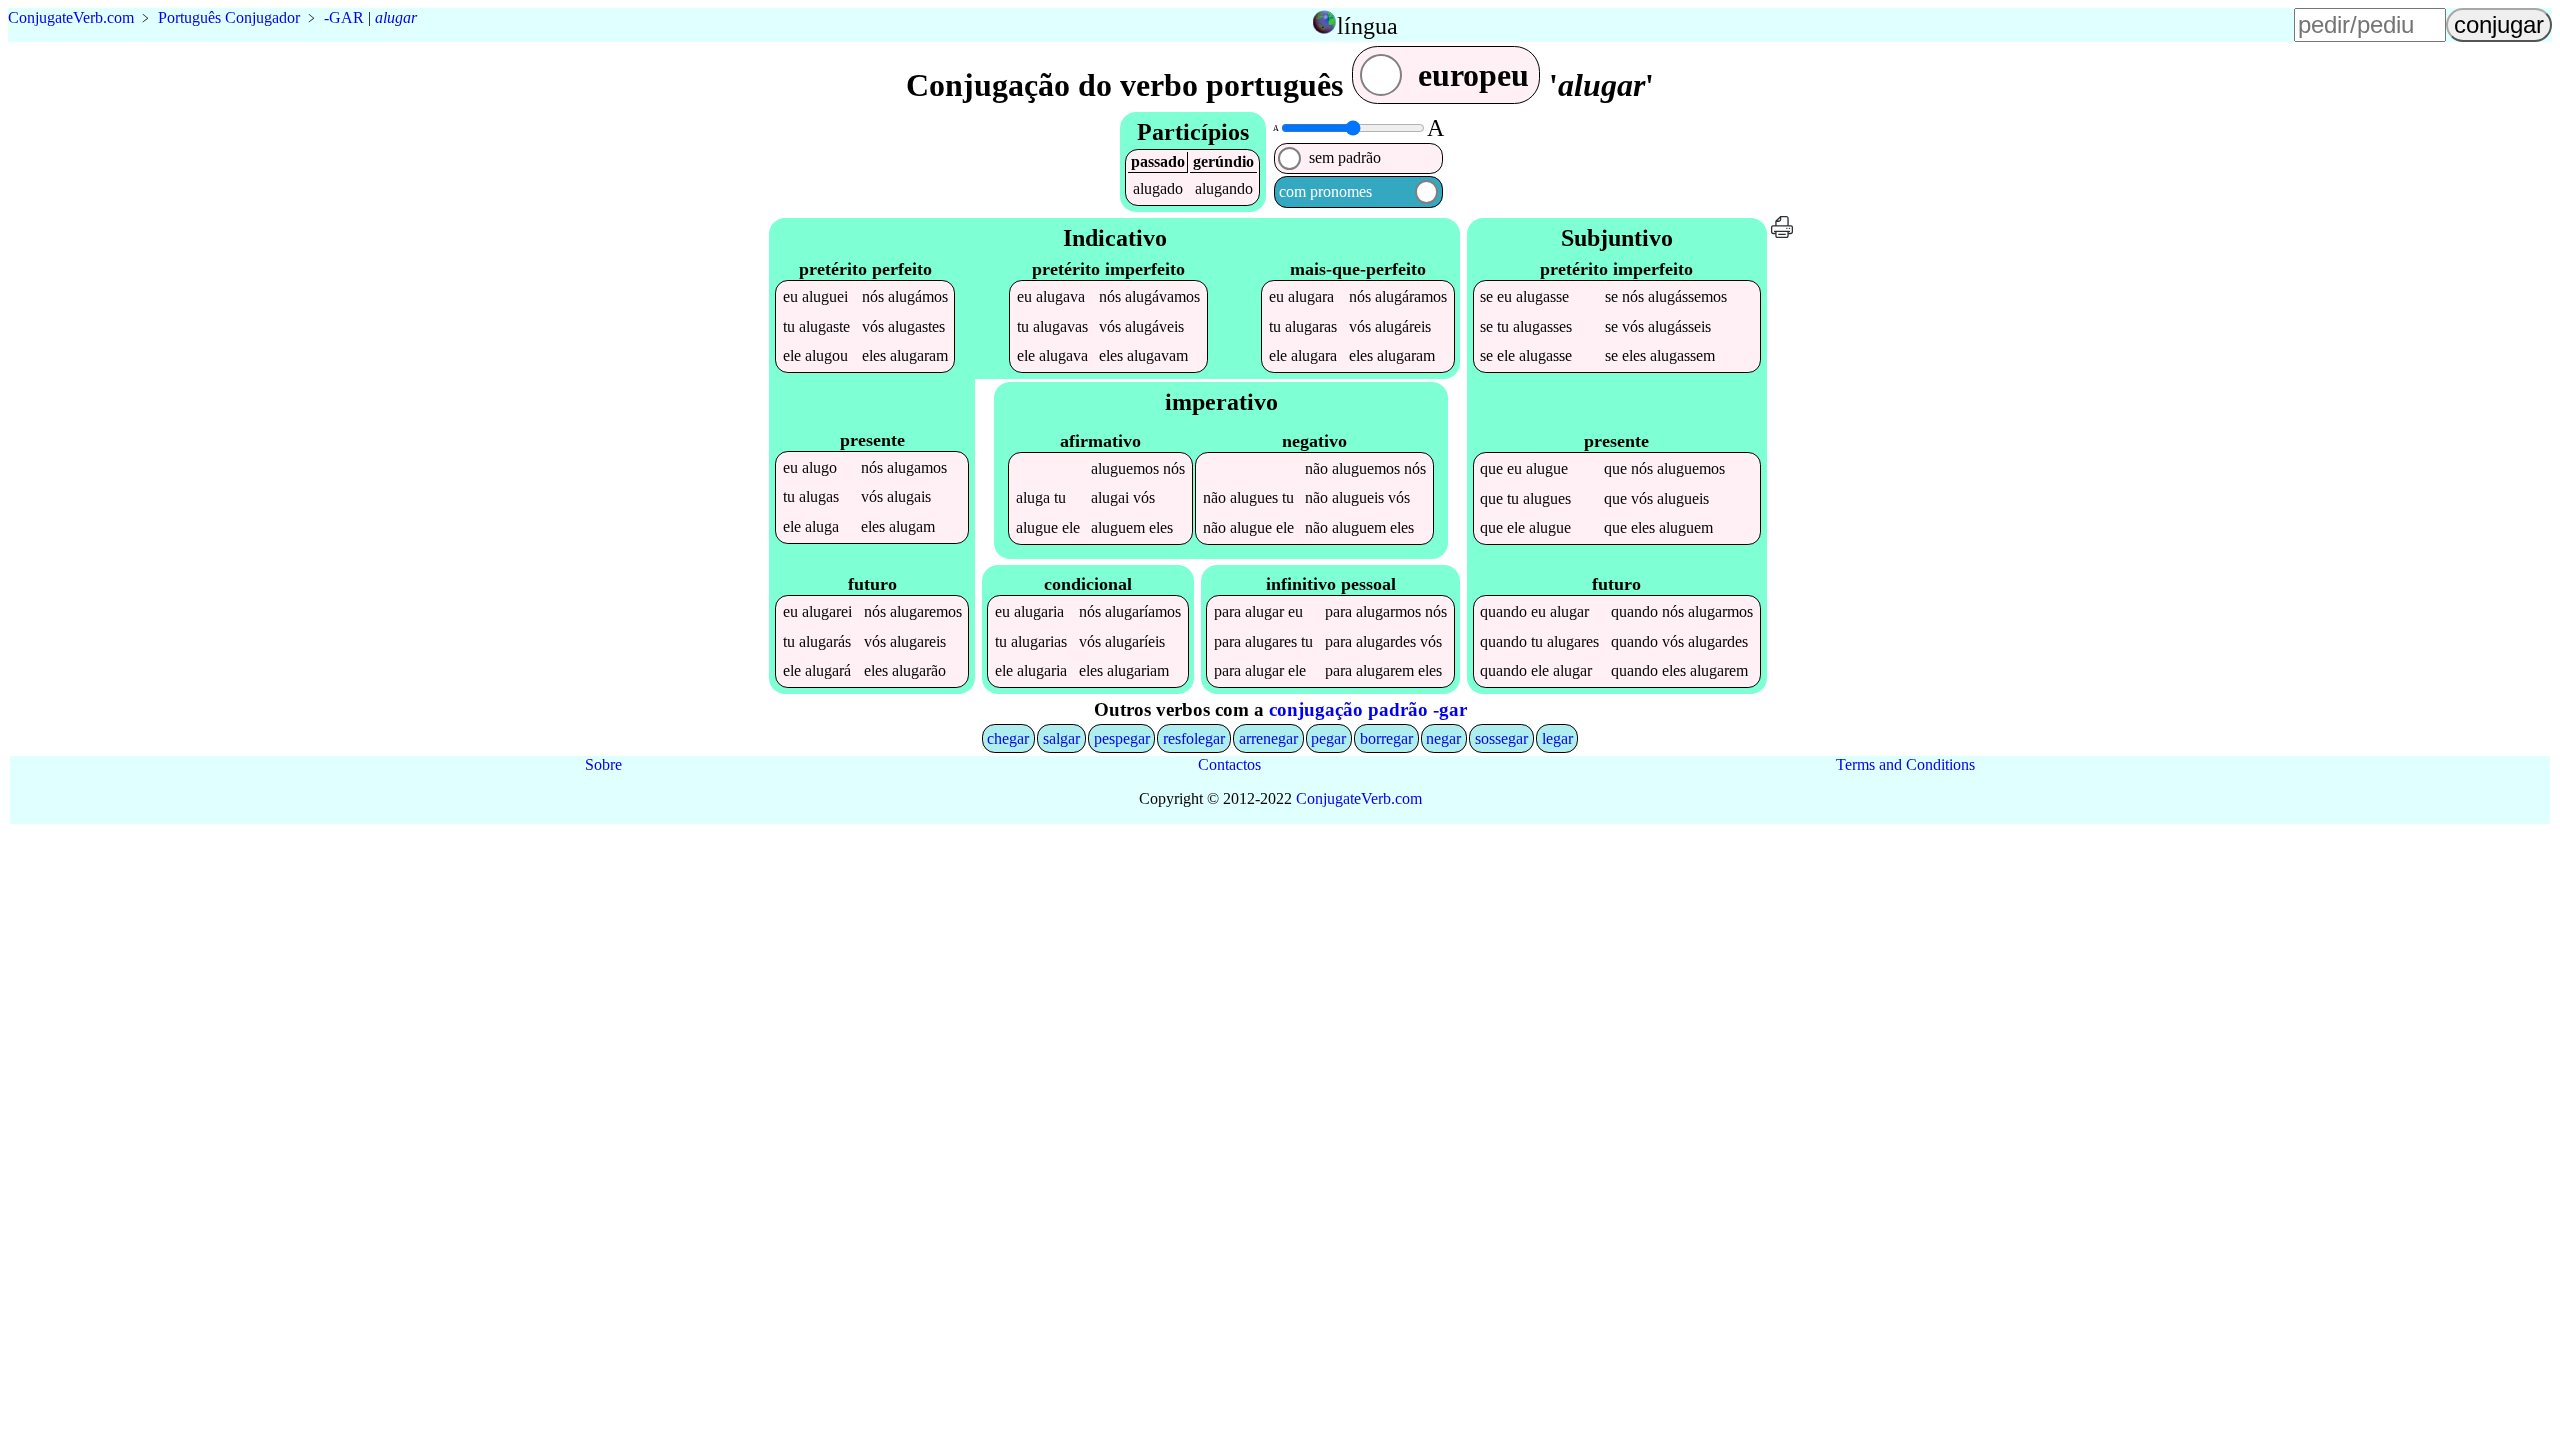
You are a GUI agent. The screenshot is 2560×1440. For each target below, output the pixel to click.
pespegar (1122, 738)
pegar (1328, 738)
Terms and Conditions (1905, 764)
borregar (1386, 738)
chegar (1008, 738)
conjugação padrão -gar (1368, 709)
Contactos (1229, 764)
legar (1557, 738)
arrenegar (1268, 738)
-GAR (344, 17)
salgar (1061, 738)
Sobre (603, 764)
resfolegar (1194, 738)
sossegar (1501, 738)
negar (1443, 738)
